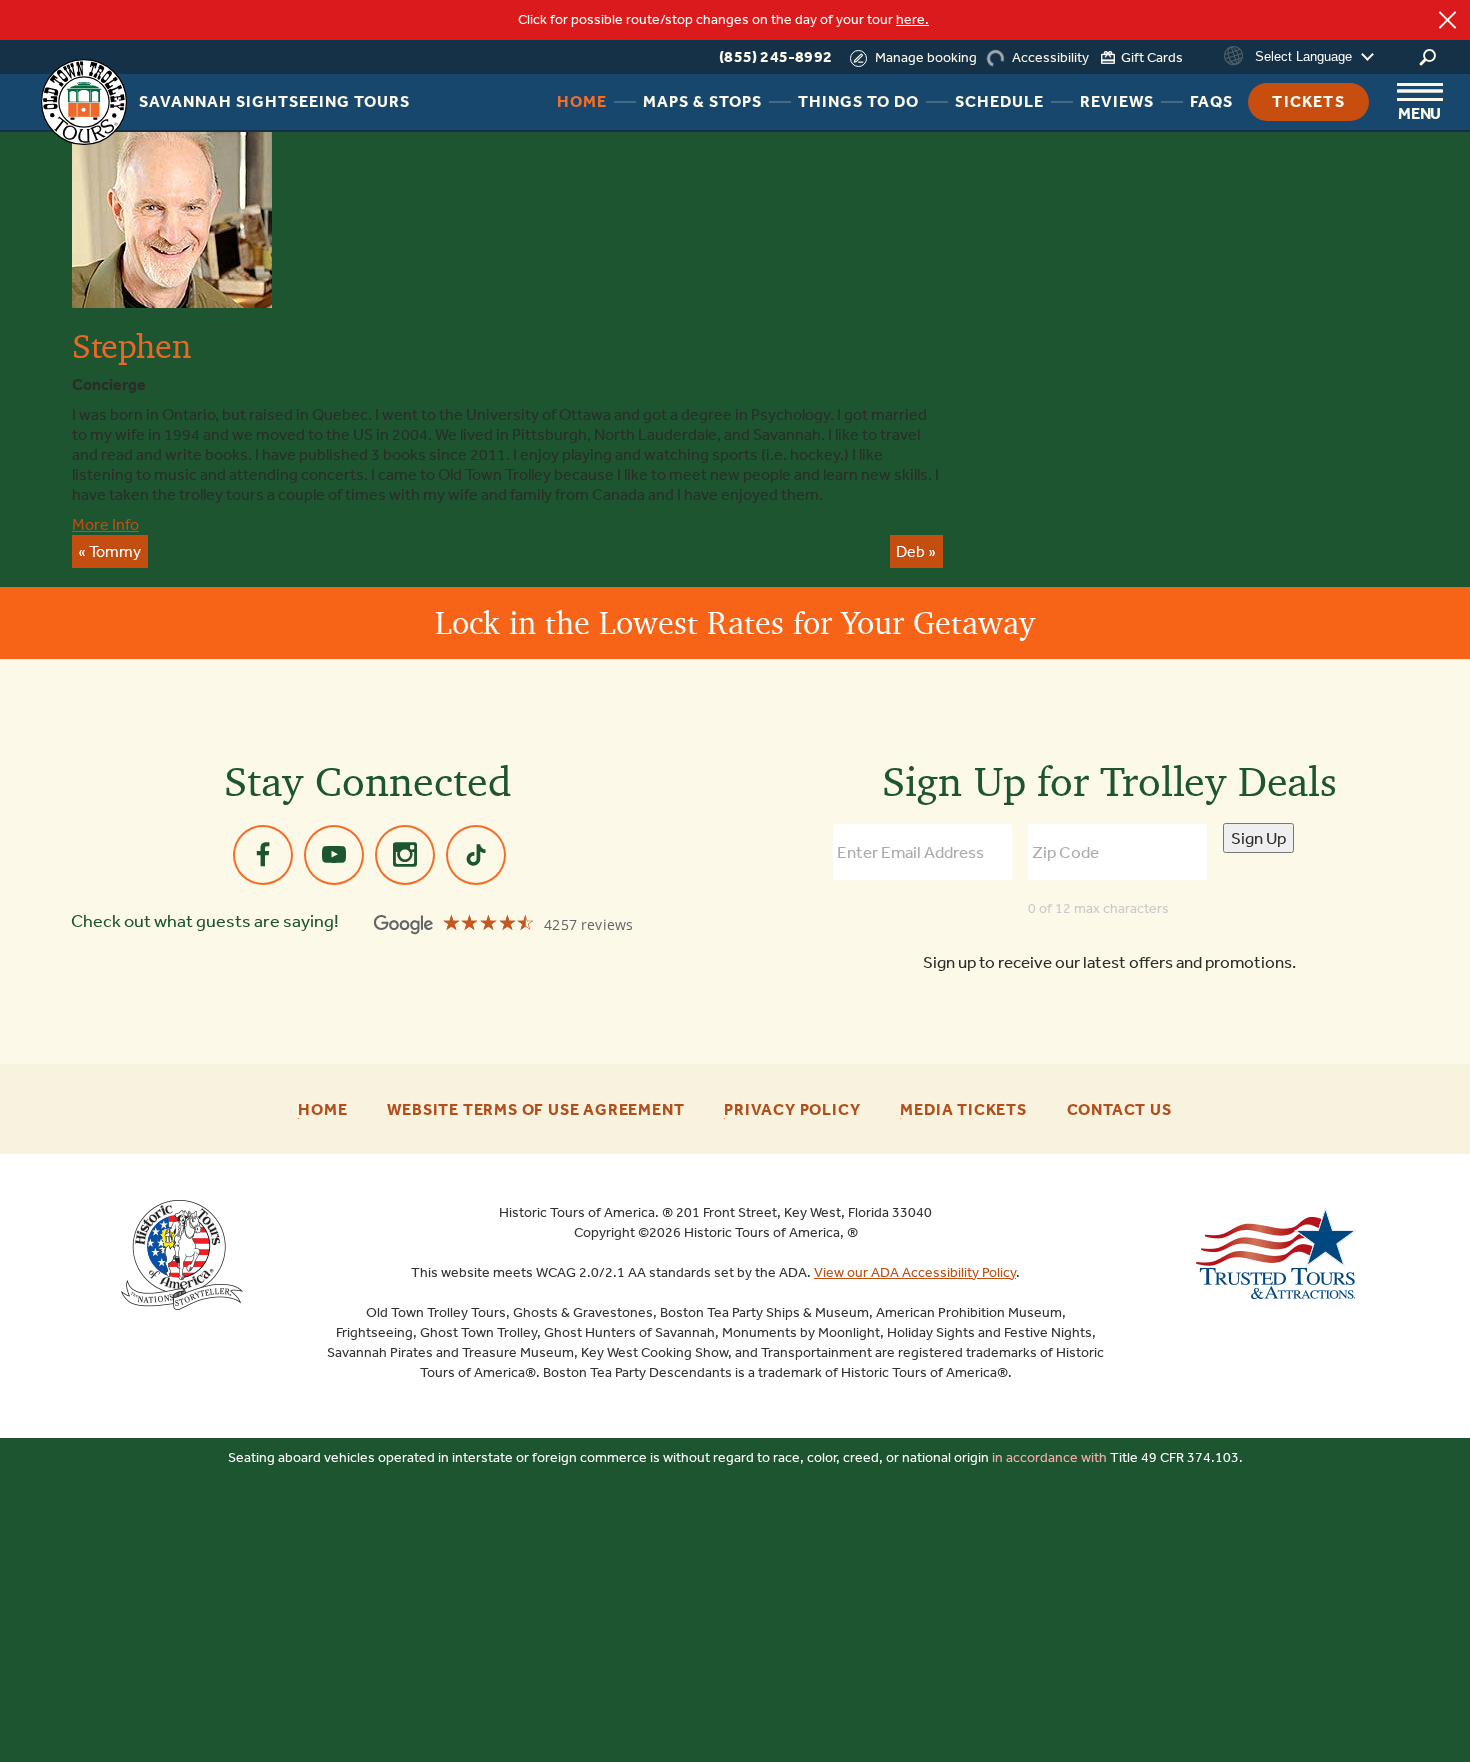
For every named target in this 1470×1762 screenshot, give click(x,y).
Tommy (115, 551)
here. (912, 19)
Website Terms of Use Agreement (535, 1110)
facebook (263, 855)
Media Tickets (963, 1110)
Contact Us (1119, 1110)
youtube (334, 855)
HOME (582, 101)
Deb (910, 551)
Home (322, 1110)
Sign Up (1258, 838)
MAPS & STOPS (702, 101)
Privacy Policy (792, 1110)
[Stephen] (172, 216)
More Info (105, 524)
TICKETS (1308, 101)
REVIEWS (1117, 101)
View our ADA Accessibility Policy (915, 1272)
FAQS (1211, 101)
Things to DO (858, 101)
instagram (405, 855)
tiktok (476, 855)
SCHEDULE (999, 101)
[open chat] (1405, 1712)
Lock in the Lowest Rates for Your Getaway (735, 622)
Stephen (131, 346)
